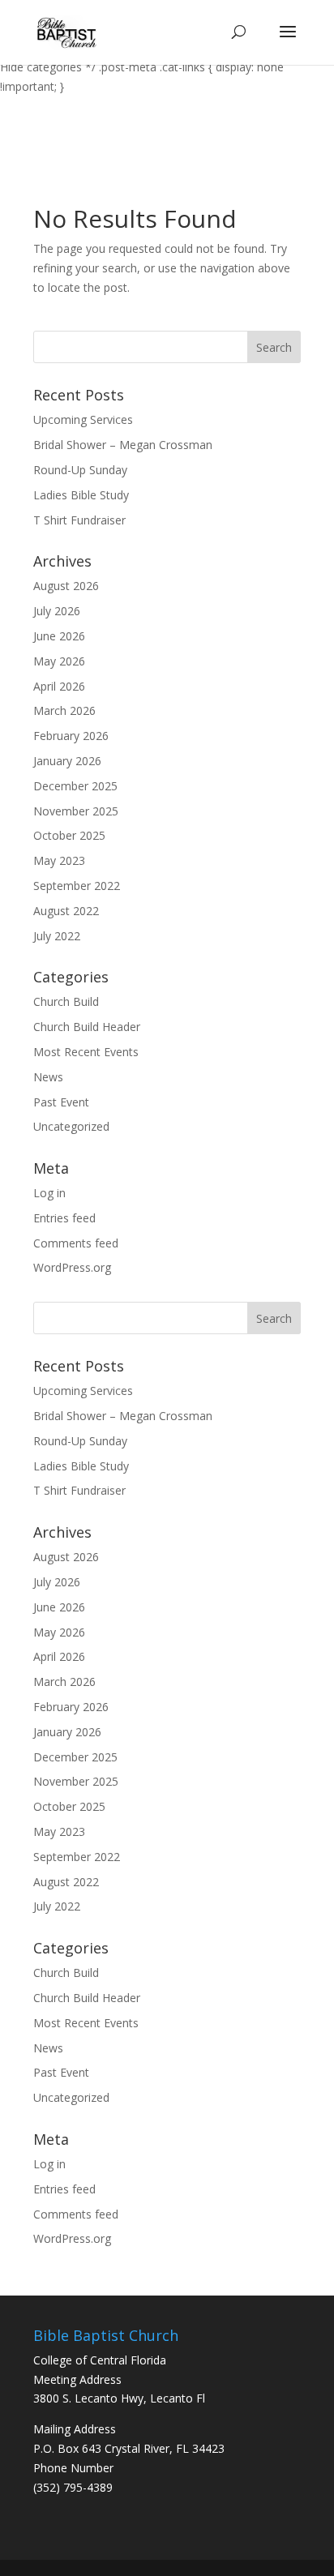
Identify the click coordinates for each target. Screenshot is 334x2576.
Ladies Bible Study (81, 495)
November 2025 (76, 811)
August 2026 (66, 586)
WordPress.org (72, 1267)
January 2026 (67, 761)
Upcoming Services (83, 419)
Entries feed (64, 1218)
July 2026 (57, 611)
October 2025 (69, 835)
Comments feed (76, 1243)
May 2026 (59, 661)
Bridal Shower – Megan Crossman (123, 445)
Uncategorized (71, 1126)
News (48, 1077)
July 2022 (57, 936)
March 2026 (64, 710)
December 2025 (75, 786)
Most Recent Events (86, 1052)
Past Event (61, 1102)
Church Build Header (87, 1027)
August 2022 (66, 911)
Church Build (66, 1001)
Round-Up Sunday (80, 470)
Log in (49, 1193)
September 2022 (77, 886)
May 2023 (59, 860)
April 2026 (59, 686)
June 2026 (59, 636)
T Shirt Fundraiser (79, 520)
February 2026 (71, 736)
